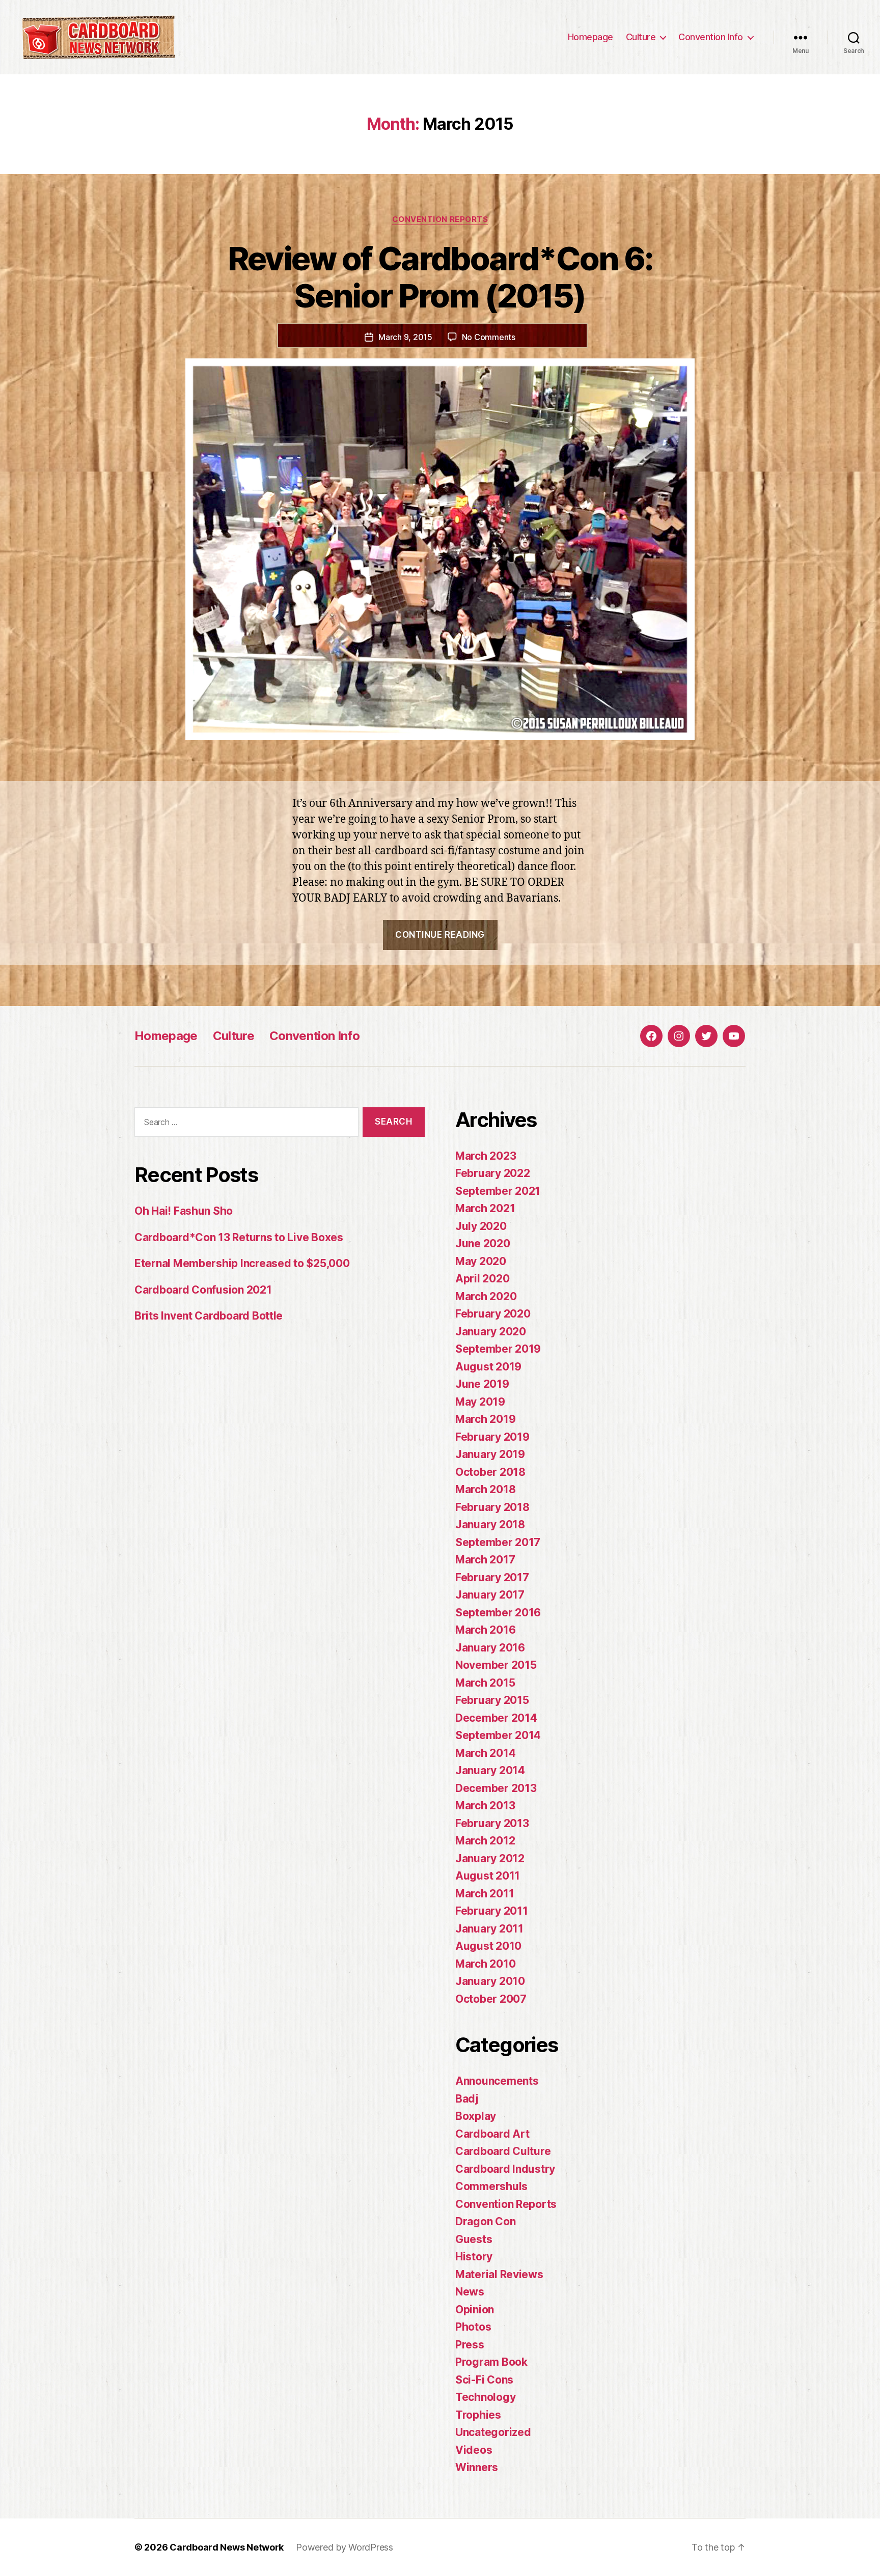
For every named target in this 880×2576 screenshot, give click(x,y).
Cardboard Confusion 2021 (203, 1290)
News (470, 2292)
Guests (474, 2239)
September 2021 (498, 1191)
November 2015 (496, 1665)
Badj (467, 2099)
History (474, 2257)
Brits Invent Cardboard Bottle (209, 1316)
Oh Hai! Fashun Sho (184, 1211)
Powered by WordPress (345, 2547)
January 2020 (491, 1332)
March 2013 (485, 1805)
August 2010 (488, 1946)
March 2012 (485, 1841)
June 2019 (482, 1384)
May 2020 (481, 1261)
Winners (477, 2467)
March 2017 (485, 1560)
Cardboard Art (492, 2134)
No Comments (489, 337)
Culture (641, 37)
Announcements (497, 2081)
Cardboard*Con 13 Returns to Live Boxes (239, 1237)
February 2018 (492, 1507)
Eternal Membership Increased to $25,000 (242, 1263)
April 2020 (482, 1279)
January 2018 (490, 1524)
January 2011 (489, 1929)
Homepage (590, 37)
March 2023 (486, 1156)
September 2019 (498, 1349)
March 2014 (485, 1753)
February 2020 (493, 1314)
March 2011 (485, 1894)
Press (470, 2345)
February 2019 (492, 1437)
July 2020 (481, 1226)
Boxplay (476, 2116)
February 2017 (492, 1577)
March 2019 (485, 1419)
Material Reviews (499, 2274)
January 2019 (490, 1454)
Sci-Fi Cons (484, 2380)
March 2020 (486, 1296)
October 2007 (491, 1999)
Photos (473, 2327)
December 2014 (496, 1718)
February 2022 (493, 1173)
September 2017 (498, 1542)
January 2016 (490, 1648)
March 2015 (485, 1683)
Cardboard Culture (503, 2151)
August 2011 (488, 1876)
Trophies (478, 2415)
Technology (485, 2397)
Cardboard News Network (227, 2547)
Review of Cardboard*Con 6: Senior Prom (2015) (440, 277)
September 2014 (498, 1735)
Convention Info (711, 37)
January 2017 (490, 1595)
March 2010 (485, 1964)
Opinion (475, 2309)
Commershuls (491, 2186)
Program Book (491, 2362)
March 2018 (485, 1489)
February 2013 (492, 1823)
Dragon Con (485, 2221)
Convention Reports (440, 219)
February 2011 (492, 1911)
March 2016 (485, 1630)
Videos (474, 2450)
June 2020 (483, 1243)
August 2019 (488, 1367)
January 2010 (490, 1981)
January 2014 (490, 1770)
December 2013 (496, 1788)
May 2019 (480, 1402)
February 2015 (492, 1700)
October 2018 (490, 1472)
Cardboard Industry (505, 2169)
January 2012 (490, 1858)
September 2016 (498, 1613)
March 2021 (485, 1208)
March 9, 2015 (405, 337)
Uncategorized (493, 2432)
